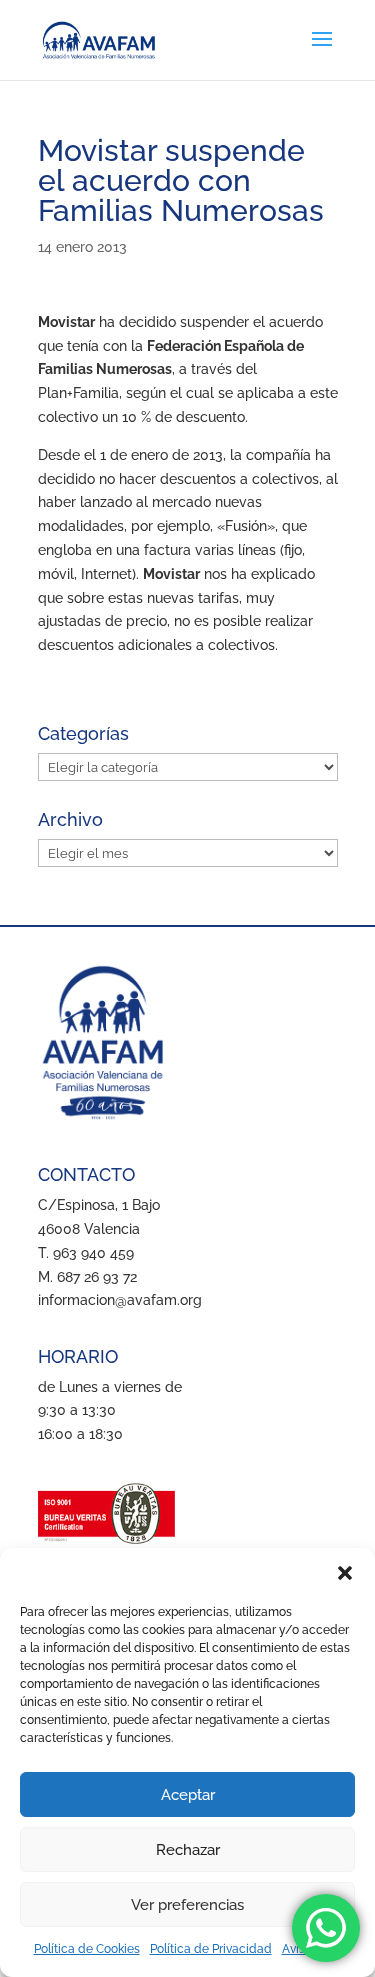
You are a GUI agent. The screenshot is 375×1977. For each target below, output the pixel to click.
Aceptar (188, 1795)
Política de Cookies (87, 1949)
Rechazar (188, 1850)
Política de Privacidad (211, 1949)
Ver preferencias (187, 1905)
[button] (345, 1573)
